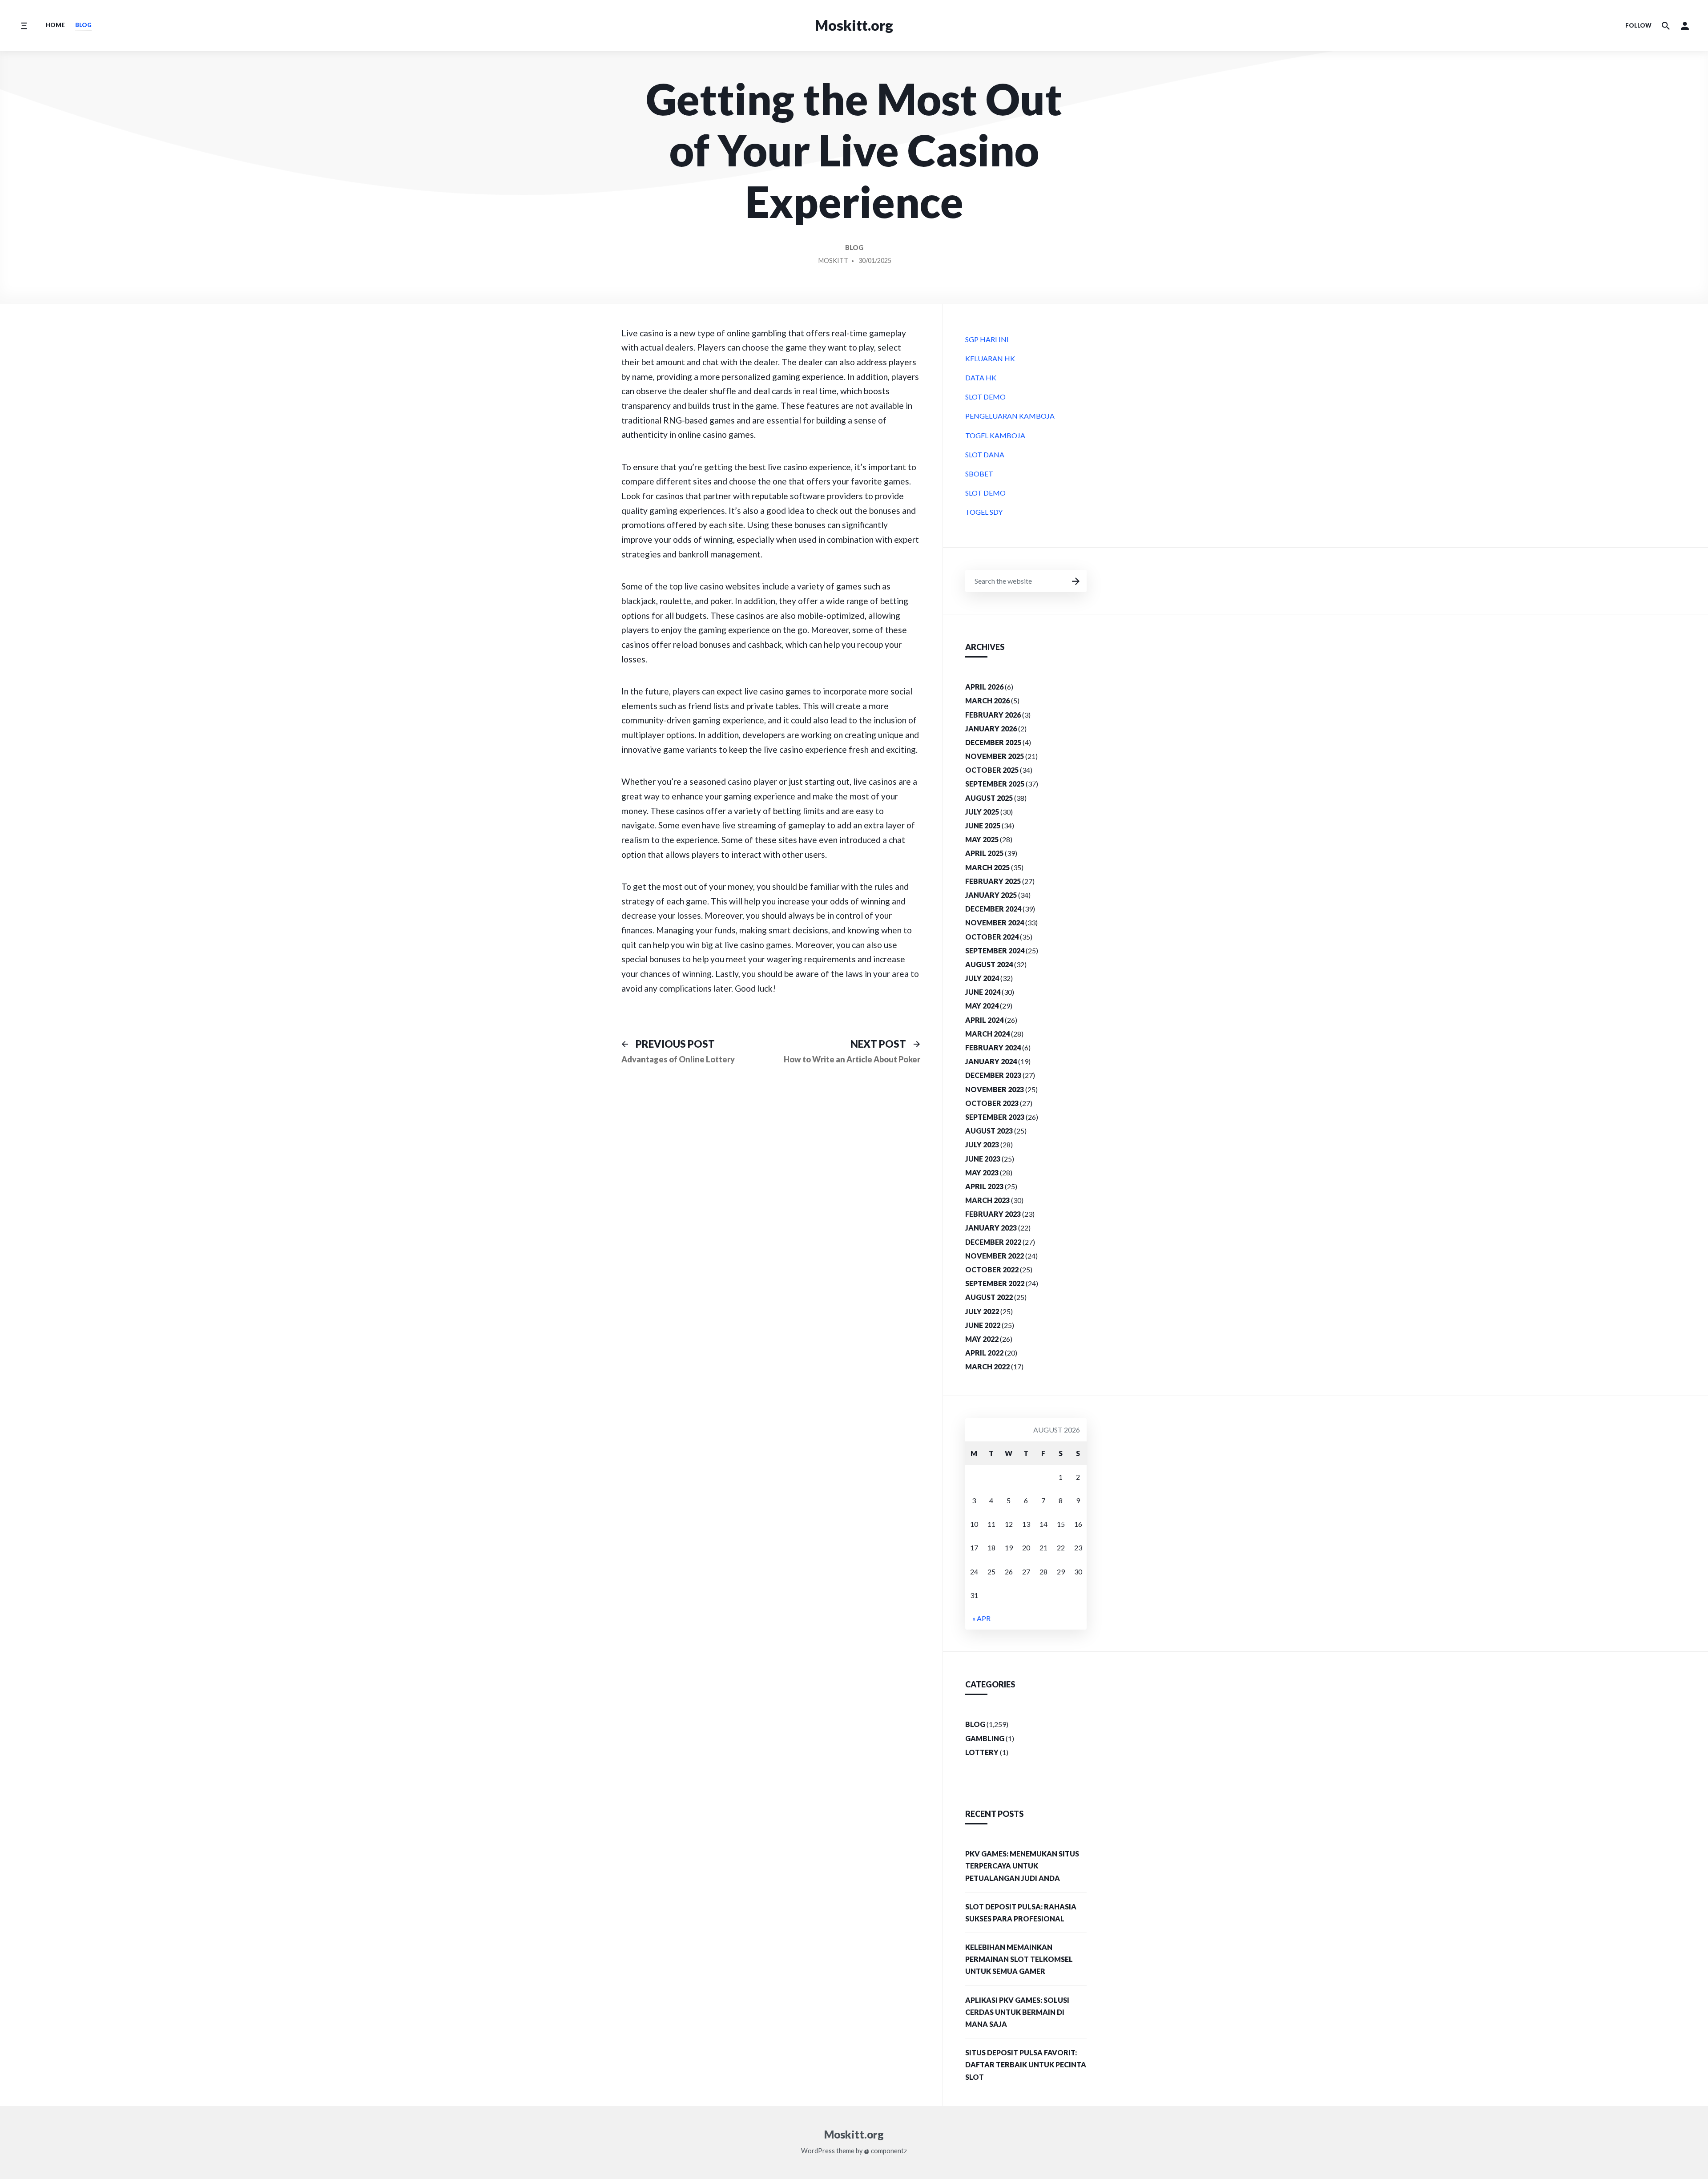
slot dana (985, 454)
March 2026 (987, 700)
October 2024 (992, 937)
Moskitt (833, 260)
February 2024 (993, 1047)
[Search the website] (1666, 26)
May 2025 (982, 839)
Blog (83, 25)
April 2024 (984, 1020)
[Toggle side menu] (24, 26)
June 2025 (983, 825)
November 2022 (995, 1256)
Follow (1638, 25)
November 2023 (995, 1089)
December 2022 (993, 1242)
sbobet (979, 474)
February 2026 (993, 715)
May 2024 (982, 1006)
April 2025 (984, 853)
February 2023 (993, 1214)
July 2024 (982, 978)
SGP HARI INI (987, 339)
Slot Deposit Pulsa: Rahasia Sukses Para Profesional (1021, 1913)
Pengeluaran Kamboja (1010, 416)
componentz (888, 2151)
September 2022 (995, 1283)
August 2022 (989, 1297)
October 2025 (992, 770)
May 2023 (982, 1172)
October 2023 (992, 1103)
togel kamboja (995, 435)
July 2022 (982, 1311)
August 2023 (989, 1131)
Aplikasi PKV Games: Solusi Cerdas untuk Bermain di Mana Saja (1017, 2012)
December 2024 (993, 909)
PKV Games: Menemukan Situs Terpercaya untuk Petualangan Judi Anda (1022, 1866)
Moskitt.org (854, 25)
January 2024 (991, 1061)
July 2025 (982, 812)
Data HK (981, 377)
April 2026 (984, 687)
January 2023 (991, 1228)
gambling (985, 1738)
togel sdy (984, 512)
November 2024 (995, 922)
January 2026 (991, 728)
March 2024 (987, 1034)
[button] (1685, 26)
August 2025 (989, 798)
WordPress (818, 2151)
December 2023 (993, 1075)
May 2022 (982, 1339)
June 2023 (983, 1159)
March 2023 (987, 1200)
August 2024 (989, 964)
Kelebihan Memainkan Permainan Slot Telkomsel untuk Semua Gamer (1019, 1959)
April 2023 (984, 1186)
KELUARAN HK (990, 358)
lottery (982, 1752)
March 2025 (987, 867)
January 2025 (991, 895)
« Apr (981, 1618)
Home (55, 25)
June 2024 (983, 992)
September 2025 (995, 784)
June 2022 (983, 1325)
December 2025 (993, 742)
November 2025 (995, 756)
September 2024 (995, 950)
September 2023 (995, 1117)
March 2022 (987, 1366)
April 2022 (984, 1353)
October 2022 (992, 1269)
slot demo (985, 397)
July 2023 (982, 1144)
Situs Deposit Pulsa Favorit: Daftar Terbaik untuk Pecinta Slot (1026, 2064)
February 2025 (993, 881)
